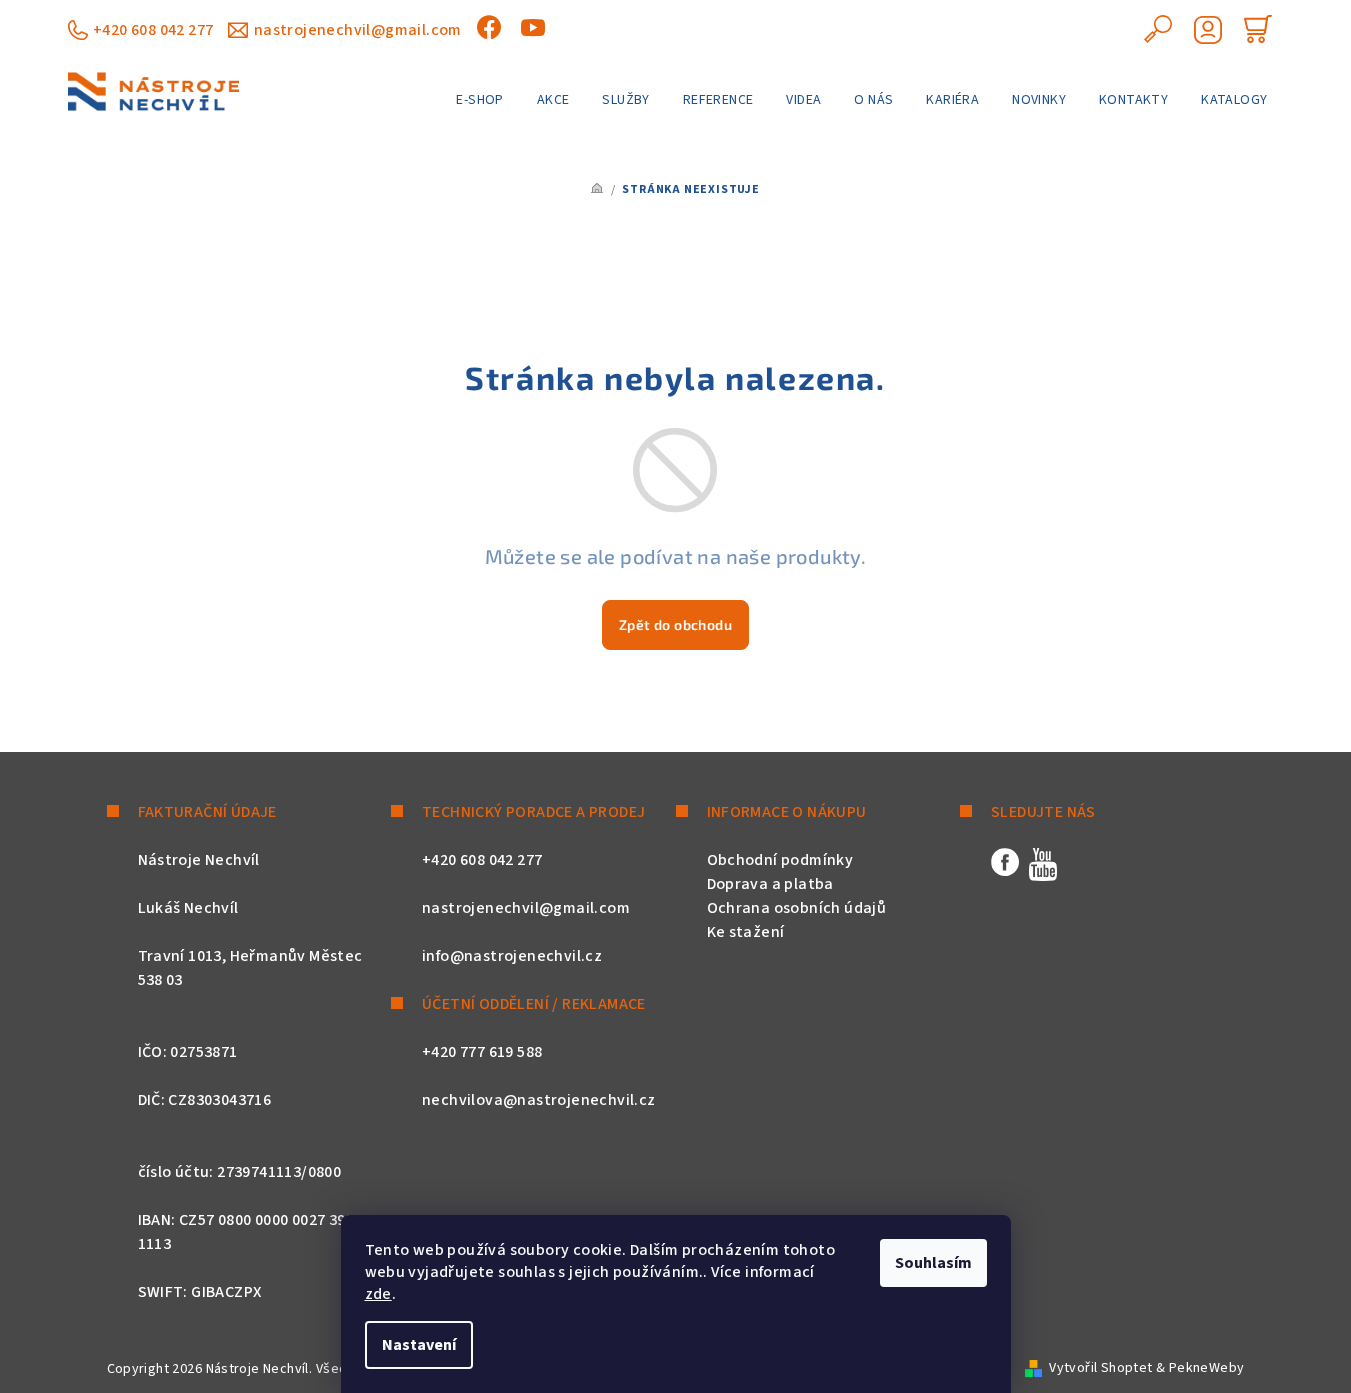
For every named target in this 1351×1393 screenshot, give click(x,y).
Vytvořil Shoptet (1100, 1368)
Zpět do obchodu (675, 624)
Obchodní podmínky (780, 860)
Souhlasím (933, 1263)
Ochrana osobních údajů (797, 908)
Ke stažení (746, 932)
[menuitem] (479, 100)
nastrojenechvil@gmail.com (357, 30)
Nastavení (419, 1345)
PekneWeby (1207, 1368)
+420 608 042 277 (153, 30)
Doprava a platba (770, 884)
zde (378, 1294)
